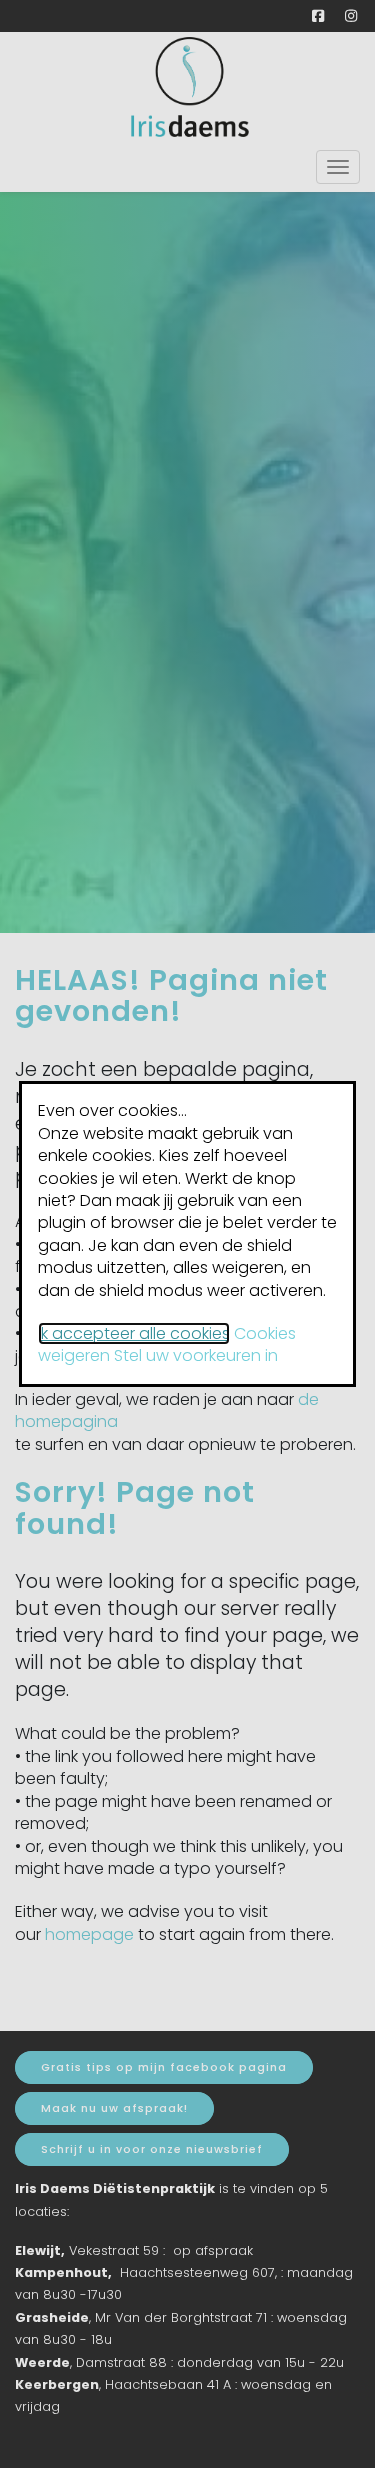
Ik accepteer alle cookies (134, 1333)
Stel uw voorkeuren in (196, 1355)
